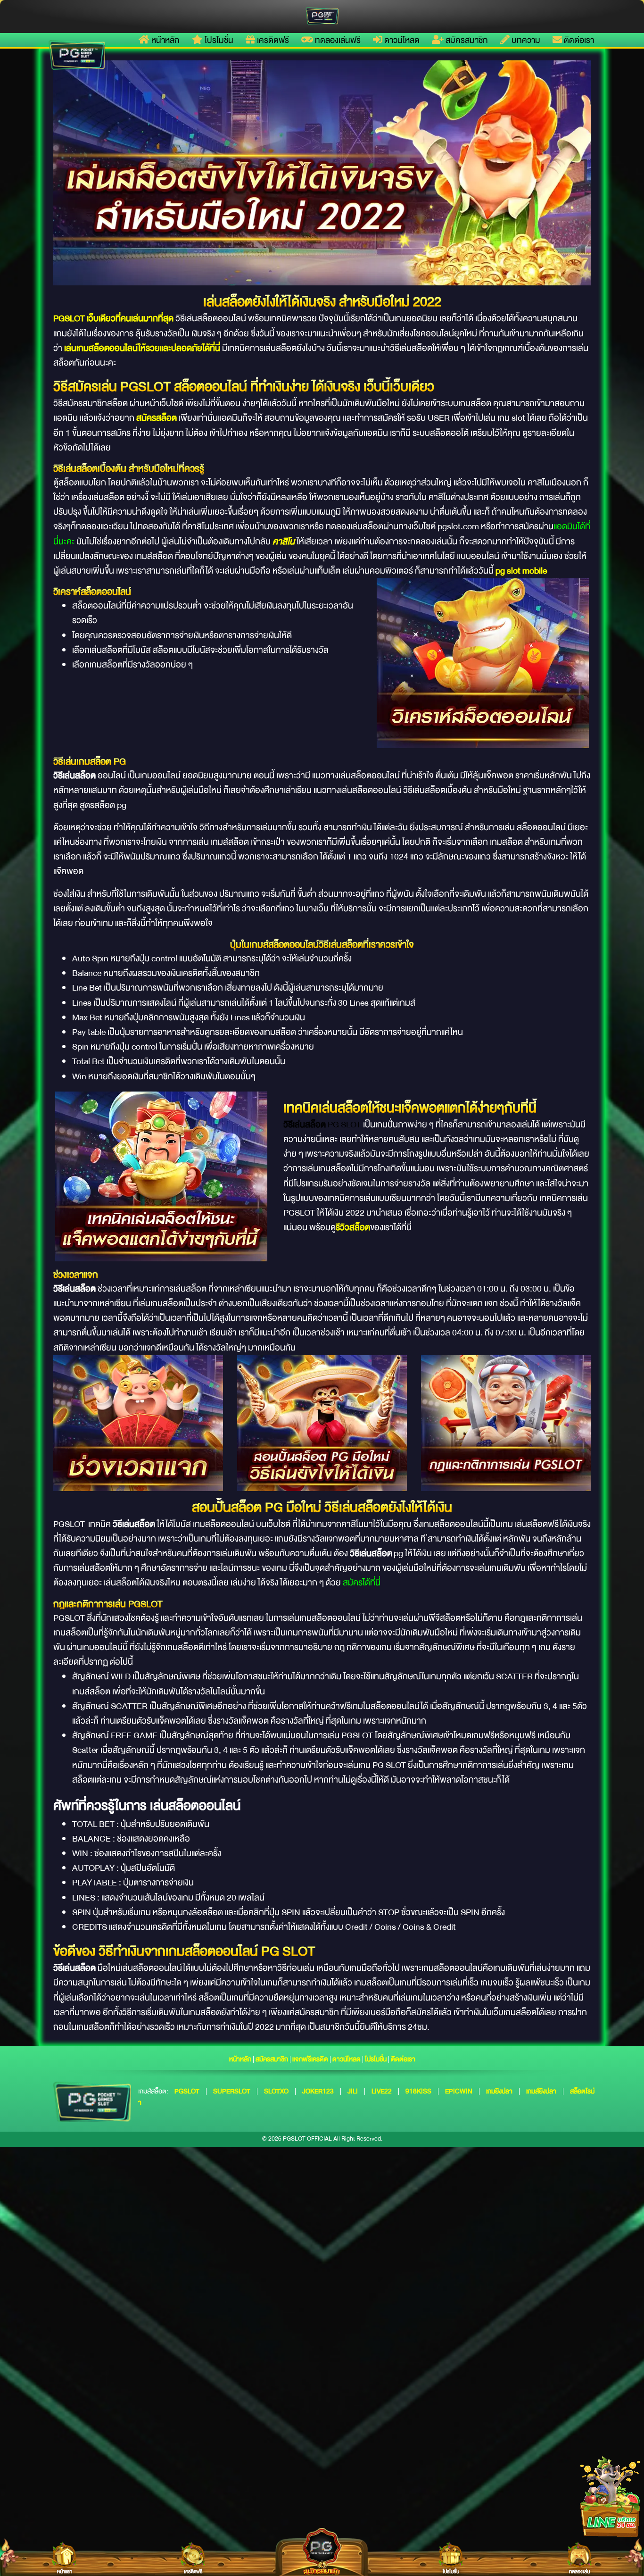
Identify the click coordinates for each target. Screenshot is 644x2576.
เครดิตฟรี (272, 40)
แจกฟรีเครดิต (310, 2059)
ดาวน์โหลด (401, 40)
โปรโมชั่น (218, 40)
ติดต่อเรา (578, 40)
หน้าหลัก (165, 40)
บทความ (525, 40)
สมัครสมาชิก (466, 40)
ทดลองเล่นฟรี (337, 40)
